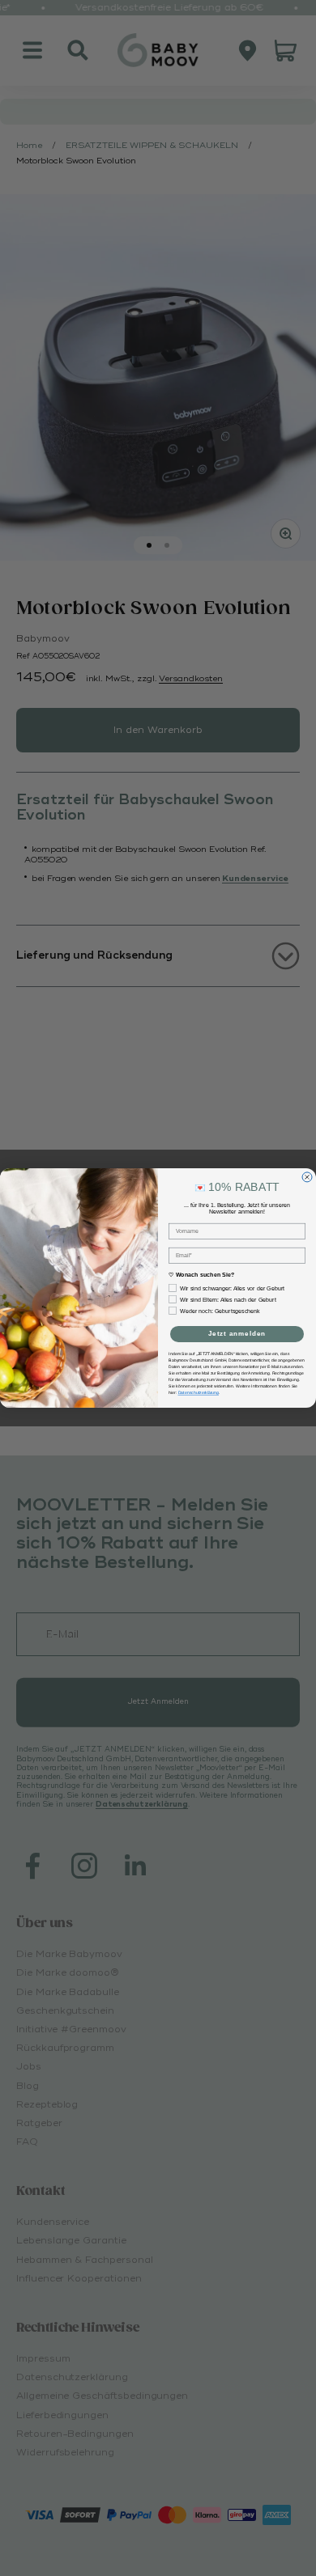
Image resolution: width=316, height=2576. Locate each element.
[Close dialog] (307, 1177)
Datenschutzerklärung (199, 1393)
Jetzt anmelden (237, 1334)
